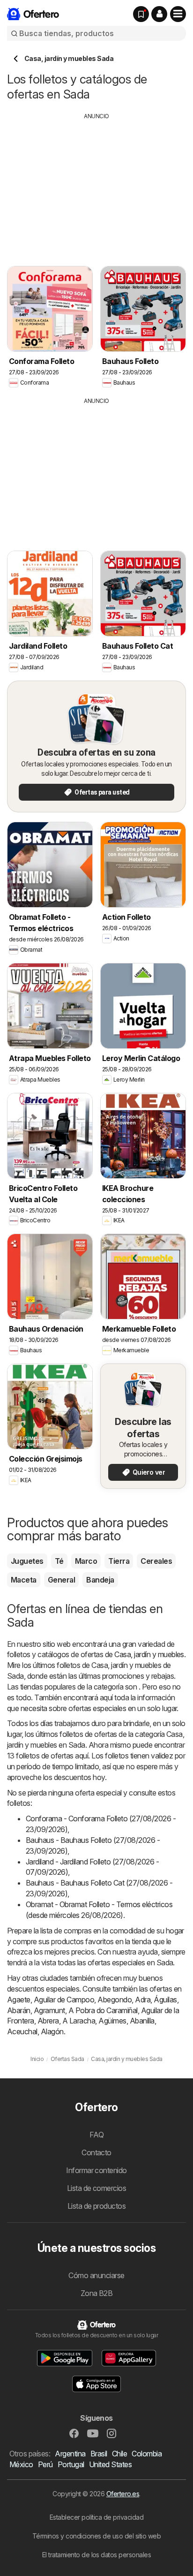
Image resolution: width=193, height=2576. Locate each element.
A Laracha (79, 2021)
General (61, 1580)
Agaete (19, 2000)
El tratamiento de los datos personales (97, 2555)
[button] (159, 14)
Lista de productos (97, 2206)
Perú (45, 2464)
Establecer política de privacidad (96, 2517)
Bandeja (100, 1580)
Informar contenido (96, 2170)
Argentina (70, 2454)
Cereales (156, 1561)
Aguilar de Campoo (64, 2000)
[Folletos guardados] (141, 14)
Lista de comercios (97, 2188)
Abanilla (142, 2021)
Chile (119, 2454)
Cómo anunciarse (96, 2275)
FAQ (96, 2135)
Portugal (71, 2464)
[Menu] (178, 14)
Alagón (52, 2031)
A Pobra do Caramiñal (103, 2010)
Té (59, 1561)
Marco (86, 1561)
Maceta (24, 1580)
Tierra (119, 1561)
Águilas (165, 2000)
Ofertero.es (123, 2494)
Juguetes (27, 1561)
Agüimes (112, 2021)
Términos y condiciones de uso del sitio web (96, 2536)
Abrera (48, 2021)
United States (110, 2464)
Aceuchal (22, 2031)
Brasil (99, 2454)
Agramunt (49, 2010)
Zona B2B (97, 2293)
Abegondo (115, 2000)
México (21, 2464)
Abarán (19, 2010)
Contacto (96, 2152)
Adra (143, 2000)
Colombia (147, 2454)
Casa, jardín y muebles (149, 1654)
